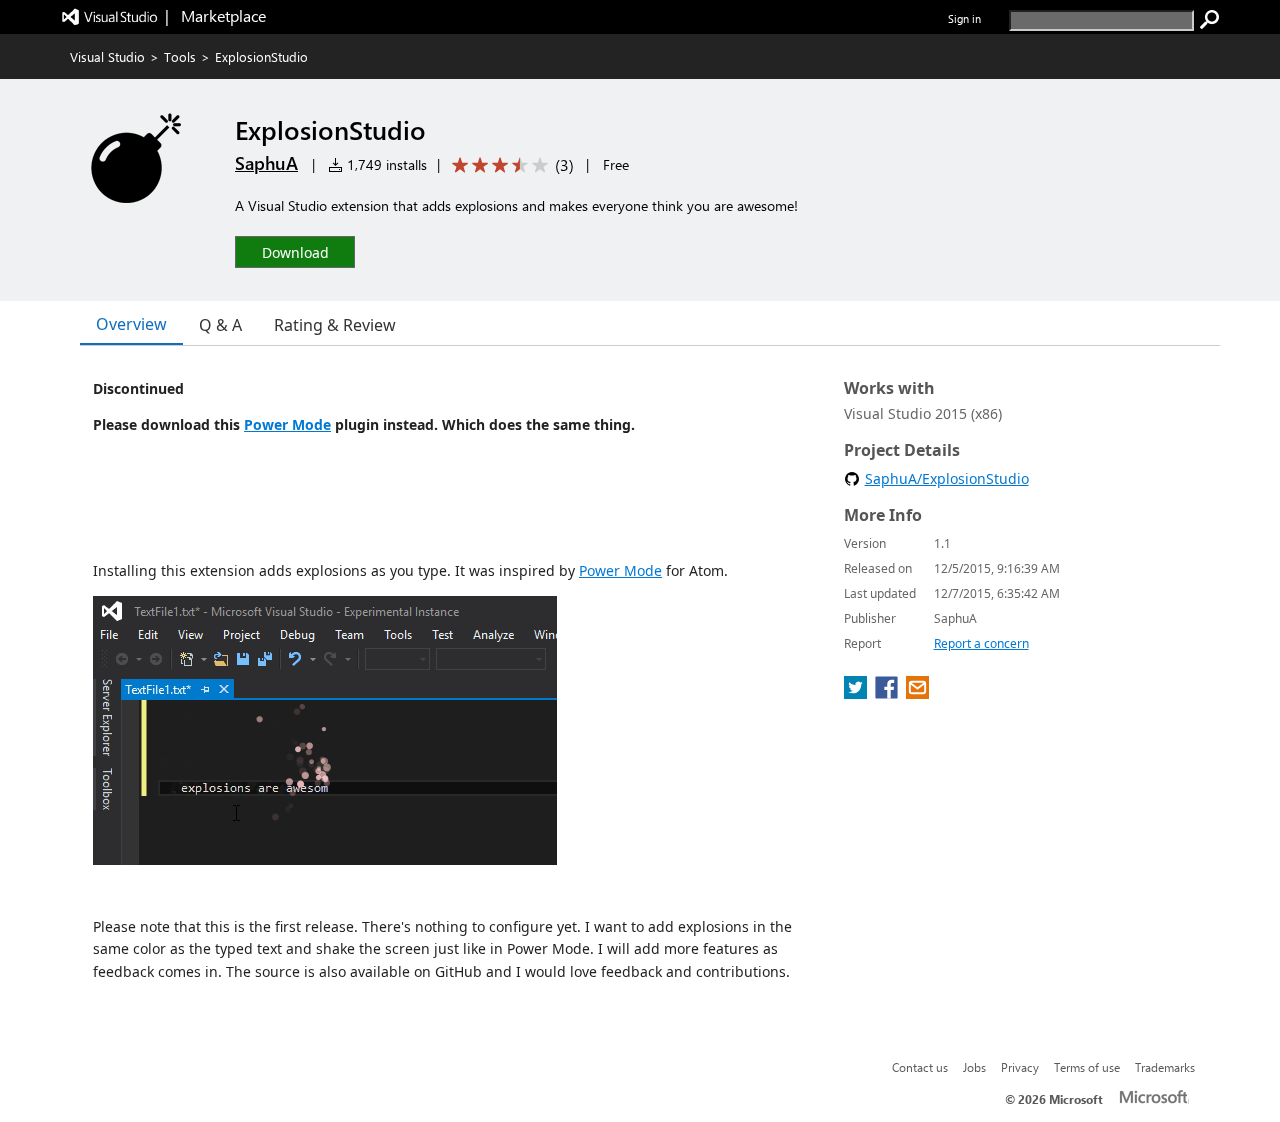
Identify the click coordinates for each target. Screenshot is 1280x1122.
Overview (131, 324)
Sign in (964, 18)
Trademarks (1165, 1067)
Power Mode (287, 424)
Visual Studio (107, 56)
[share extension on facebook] (888, 693)
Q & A (220, 325)
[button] (295, 251)
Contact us (920, 1067)
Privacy (1020, 1067)
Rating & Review (335, 325)
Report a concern (981, 643)
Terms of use (1087, 1067)
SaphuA (266, 163)
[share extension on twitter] (857, 693)
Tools (180, 56)
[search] (1210, 20)
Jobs (974, 1067)
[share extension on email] (917, 693)
